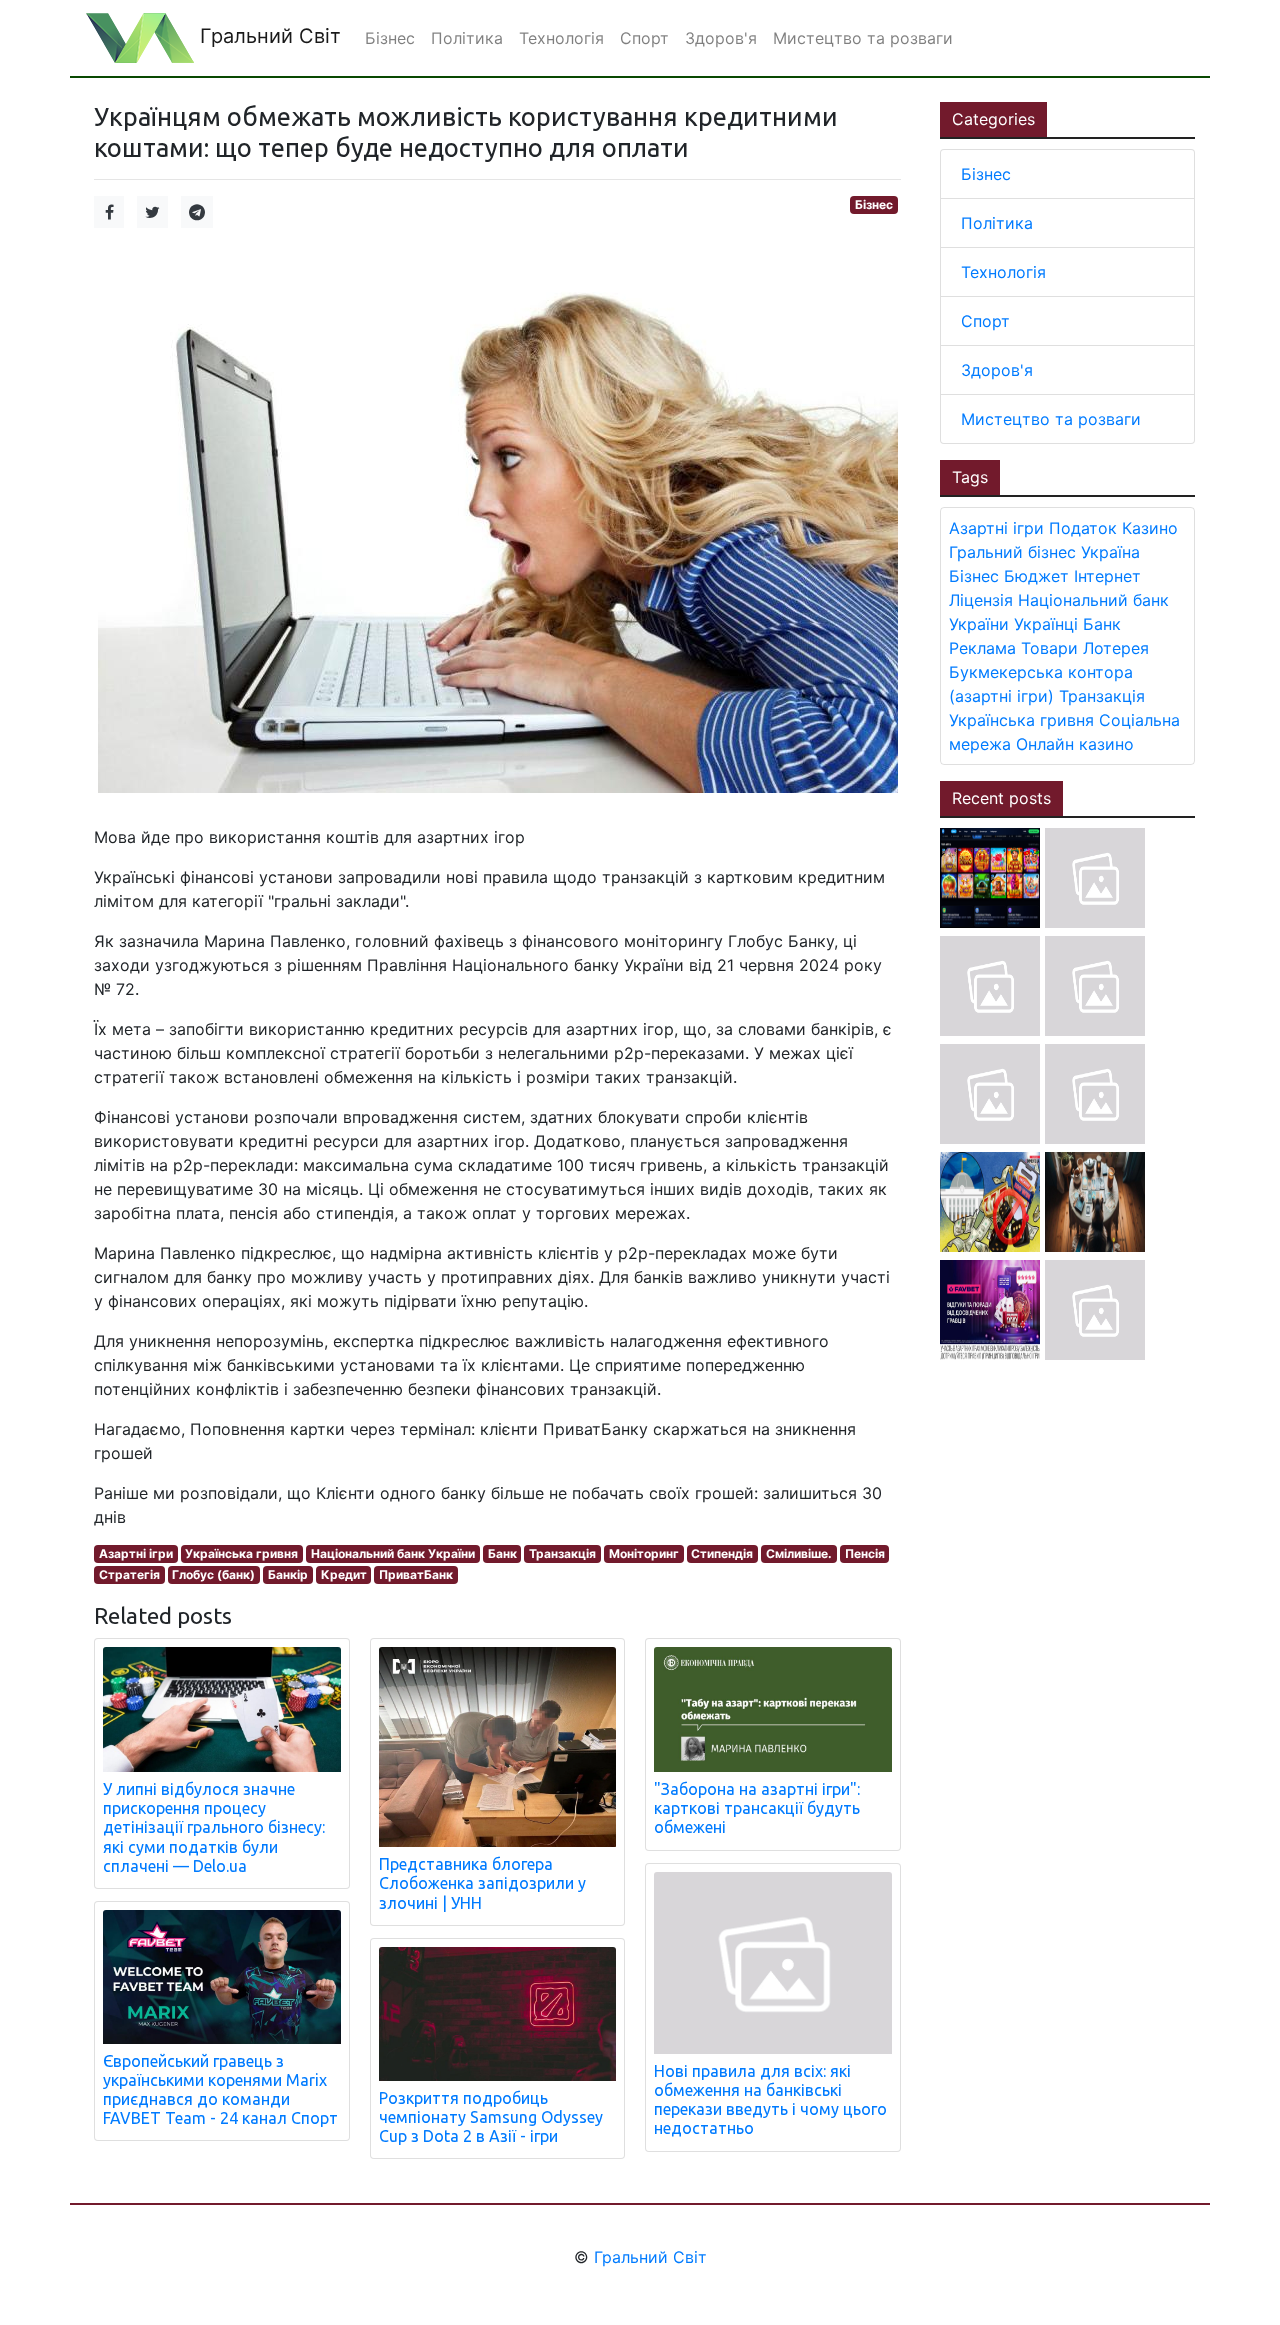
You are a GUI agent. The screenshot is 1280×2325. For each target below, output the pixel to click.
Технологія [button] (561, 38)
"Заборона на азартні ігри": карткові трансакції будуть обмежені (757, 1808)
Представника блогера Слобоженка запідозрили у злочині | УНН (482, 1883)
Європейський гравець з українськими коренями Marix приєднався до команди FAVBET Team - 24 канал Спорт (220, 2090)
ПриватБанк (416, 1574)
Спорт (985, 321)
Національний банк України (393, 1553)
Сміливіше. (799, 1553)
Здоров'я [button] (721, 38)
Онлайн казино (1075, 744)
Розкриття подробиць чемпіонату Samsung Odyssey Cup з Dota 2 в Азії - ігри (491, 2117)
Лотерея (1116, 648)
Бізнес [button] (390, 38)
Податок (1083, 528)
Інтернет (1107, 576)
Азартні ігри (136, 1553)
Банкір (288, 1574)
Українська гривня (241, 1553)
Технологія (1003, 272)
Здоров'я (997, 370)
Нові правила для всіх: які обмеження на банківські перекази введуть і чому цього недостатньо (770, 2100)
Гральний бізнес (1012, 552)
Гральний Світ (267, 36)
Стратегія (129, 1574)
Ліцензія (981, 600)
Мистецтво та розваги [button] (863, 38)
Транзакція (562, 1553)
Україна (1110, 552)
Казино (1150, 528)
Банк (502, 1553)
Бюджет (1036, 576)
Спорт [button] (644, 38)
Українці (1046, 624)
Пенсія (865, 1553)
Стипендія (722, 1553)
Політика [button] (467, 38)
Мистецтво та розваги (1051, 419)
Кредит (344, 1574)
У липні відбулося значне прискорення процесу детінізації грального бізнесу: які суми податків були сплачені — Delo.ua (214, 1827)
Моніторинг (644, 1553)
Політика (997, 223)
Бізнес (874, 204)
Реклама (982, 648)
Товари (1049, 648)
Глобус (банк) (213, 1574)
